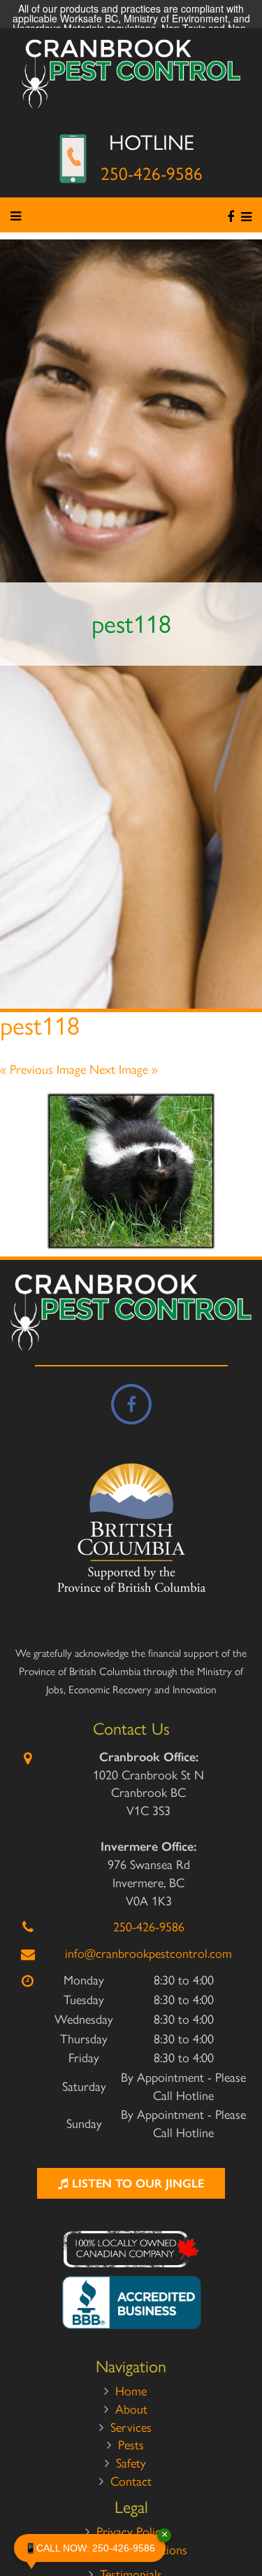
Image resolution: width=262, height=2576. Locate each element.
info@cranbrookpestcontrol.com (148, 1954)
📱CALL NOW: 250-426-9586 (95, 2544)
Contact (131, 2481)
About (131, 2409)
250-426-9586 (152, 174)
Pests (131, 2445)
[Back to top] (240, 2523)
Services (131, 2428)
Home (131, 2391)
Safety (131, 2463)
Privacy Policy (131, 2532)
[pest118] (131, 1171)
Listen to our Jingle (136, 2183)
